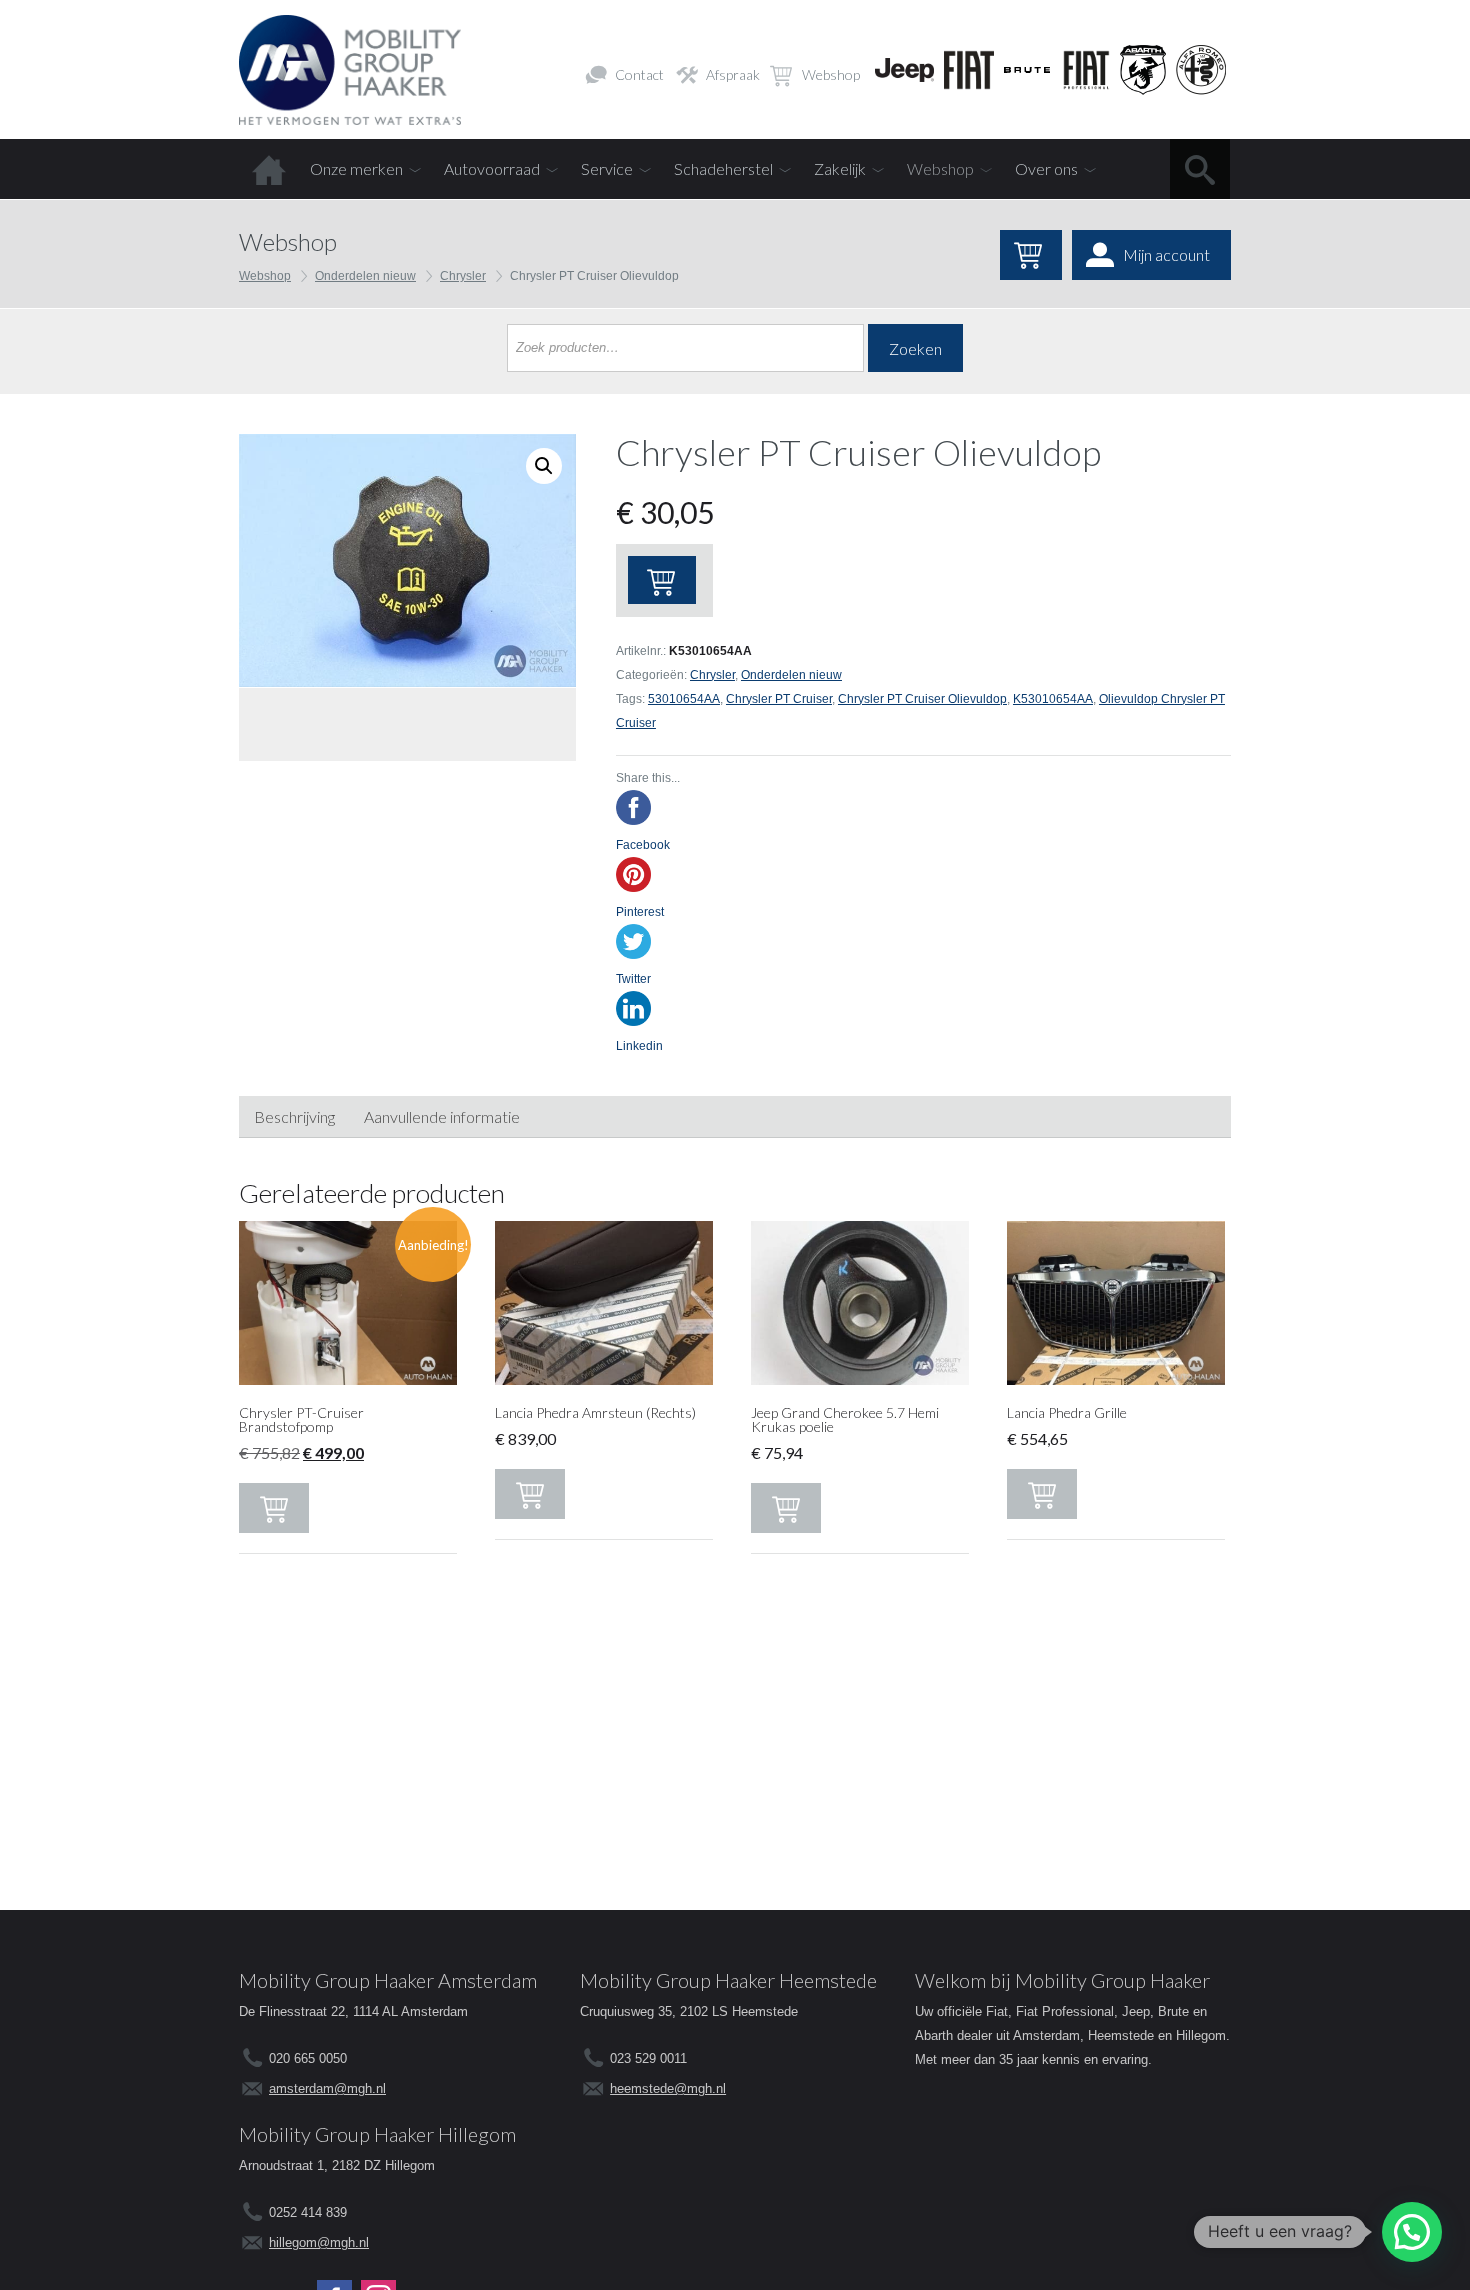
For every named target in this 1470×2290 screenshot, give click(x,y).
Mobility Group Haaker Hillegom (377, 2134)
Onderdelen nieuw (365, 276)
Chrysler (463, 276)
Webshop (831, 74)
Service (607, 168)
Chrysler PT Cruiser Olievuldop (922, 699)
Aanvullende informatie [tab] (442, 1116)
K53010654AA (1053, 699)
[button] (1412, 2232)
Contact (639, 74)
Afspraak (733, 74)
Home (269, 169)
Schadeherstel (723, 168)
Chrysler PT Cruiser (779, 699)
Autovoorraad (492, 168)
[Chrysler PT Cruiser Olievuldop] (407, 560)
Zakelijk (840, 168)
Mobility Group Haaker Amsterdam (388, 1980)
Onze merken (356, 168)
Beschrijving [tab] (294, 1116)
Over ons (1046, 168)
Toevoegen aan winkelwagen (662, 580)
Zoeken (915, 348)
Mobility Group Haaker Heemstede (728, 1980)
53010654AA (684, 699)
